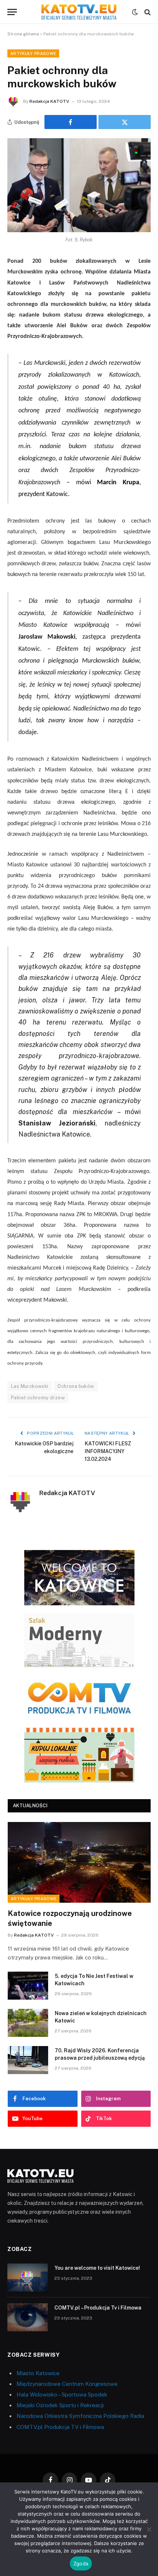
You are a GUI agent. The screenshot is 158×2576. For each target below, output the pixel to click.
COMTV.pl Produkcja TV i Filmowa (60, 2427)
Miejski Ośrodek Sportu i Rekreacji (60, 2405)
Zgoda (81, 2563)
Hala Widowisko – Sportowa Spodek (62, 2395)
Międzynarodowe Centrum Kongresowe (67, 2384)
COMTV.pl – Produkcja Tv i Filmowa (98, 2308)
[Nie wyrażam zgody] (149, 2529)
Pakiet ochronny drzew (38, 1398)
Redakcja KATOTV (49, 101)
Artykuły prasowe (33, 53)
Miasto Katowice (38, 2373)
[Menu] (12, 12)
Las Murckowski (30, 1386)
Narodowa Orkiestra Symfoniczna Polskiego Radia (80, 2416)
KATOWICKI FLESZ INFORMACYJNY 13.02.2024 (108, 1451)
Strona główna (23, 34)
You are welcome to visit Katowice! (97, 2268)
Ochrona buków (76, 1386)
